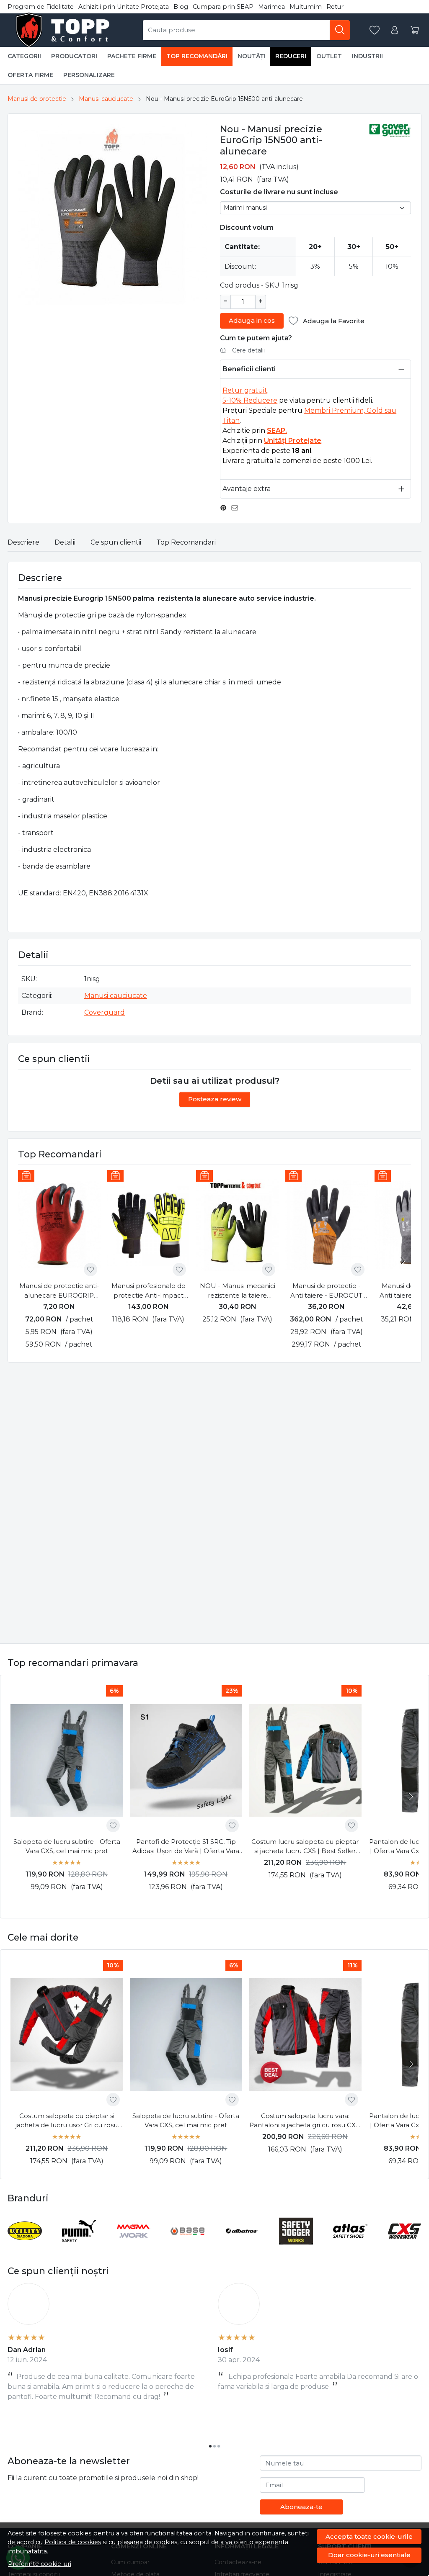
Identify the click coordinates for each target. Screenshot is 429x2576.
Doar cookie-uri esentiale (369, 2555)
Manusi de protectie (37, 99)
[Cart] (415, 30)
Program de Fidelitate (41, 7)
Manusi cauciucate (106, 99)
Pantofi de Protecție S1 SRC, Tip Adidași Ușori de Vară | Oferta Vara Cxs (186, 1847)
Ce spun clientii (116, 542)
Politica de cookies (73, 2542)
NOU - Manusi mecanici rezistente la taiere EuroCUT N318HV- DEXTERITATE (238, 1291)
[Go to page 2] (214, 2446)
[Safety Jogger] (296, 2247)
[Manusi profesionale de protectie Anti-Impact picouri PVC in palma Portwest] (149, 1225)
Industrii (367, 56)
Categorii (24, 56)
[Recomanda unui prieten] (237, 508)
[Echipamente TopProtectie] (64, 30)
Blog (181, 7)
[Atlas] (350, 2247)
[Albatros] (242, 2247)
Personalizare (89, 75)
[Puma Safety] (79, 2247)
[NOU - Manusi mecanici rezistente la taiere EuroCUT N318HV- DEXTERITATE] (237, 1225)
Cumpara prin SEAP (223, 7)
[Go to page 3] (219, 2446)
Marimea (271, 7)
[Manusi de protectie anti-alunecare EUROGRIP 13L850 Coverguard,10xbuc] (59, 1225)
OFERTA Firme (30, 75)
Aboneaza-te (301, 2507)
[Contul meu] (395, 30)
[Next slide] (403, 1261)
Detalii (65, 542)
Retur (335, 7)
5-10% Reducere (250, 400)
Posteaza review (215, 1099)
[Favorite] (375, 30)
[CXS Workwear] (405, 2247)
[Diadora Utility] (25, 2247)
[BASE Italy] (188, 2247)
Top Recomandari (186, 542)
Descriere (23, 542)
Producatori (74, 56)
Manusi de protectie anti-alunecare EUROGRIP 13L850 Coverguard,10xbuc (59, 1291)
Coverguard (105, 1012)
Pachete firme (132, 56)
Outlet (329, 56)
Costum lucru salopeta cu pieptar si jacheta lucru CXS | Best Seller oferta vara (305, 1847)
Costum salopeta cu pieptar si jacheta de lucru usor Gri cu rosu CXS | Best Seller (67, 2121)
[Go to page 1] (210, 2446)
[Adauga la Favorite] (90, 1270)
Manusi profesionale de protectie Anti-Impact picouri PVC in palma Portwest (149, 1291)
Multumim (306, 7)
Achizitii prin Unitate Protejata (124, 7)
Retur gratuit (245, 390)
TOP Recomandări (197, 56)
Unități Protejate (293, 441)
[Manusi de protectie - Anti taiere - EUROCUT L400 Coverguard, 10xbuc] (327, 1225)
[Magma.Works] (133, 2247)
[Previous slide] (16, 2231)
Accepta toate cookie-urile (369, 2536)
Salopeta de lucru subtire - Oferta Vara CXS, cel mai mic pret (67, 1846)
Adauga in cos (252, 320)
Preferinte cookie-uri (40, 2564)
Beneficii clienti (249, 369)
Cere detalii (248, 350)
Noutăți (251, 56)
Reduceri (291, 56)
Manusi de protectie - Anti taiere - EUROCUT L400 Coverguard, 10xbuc (327, 1291)
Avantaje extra (247, 489)
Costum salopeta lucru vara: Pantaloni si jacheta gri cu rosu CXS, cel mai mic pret (305, 2121)
